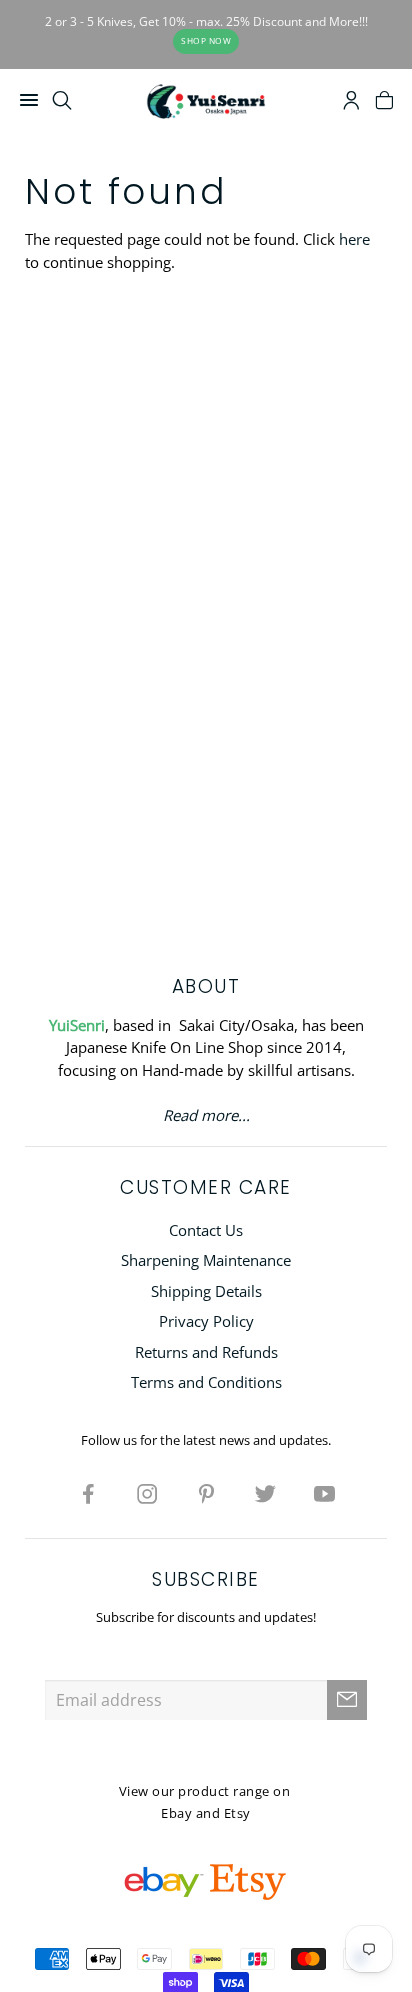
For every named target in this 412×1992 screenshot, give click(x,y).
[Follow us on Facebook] (88, 1493)
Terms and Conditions (206, 1382)
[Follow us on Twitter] (265, 1493)
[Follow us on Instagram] (147, 1493)
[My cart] (384, 103)
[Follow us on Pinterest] (206, 1493)
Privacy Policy (206, 1321)
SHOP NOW (206, 40)
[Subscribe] (347, 1700)
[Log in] (351, 103)
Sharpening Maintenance (206, 1260)
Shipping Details (206, 1291)
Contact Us (206, 1230)
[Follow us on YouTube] (324, 1493)
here (354, 239)
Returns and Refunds (206, 1352)
